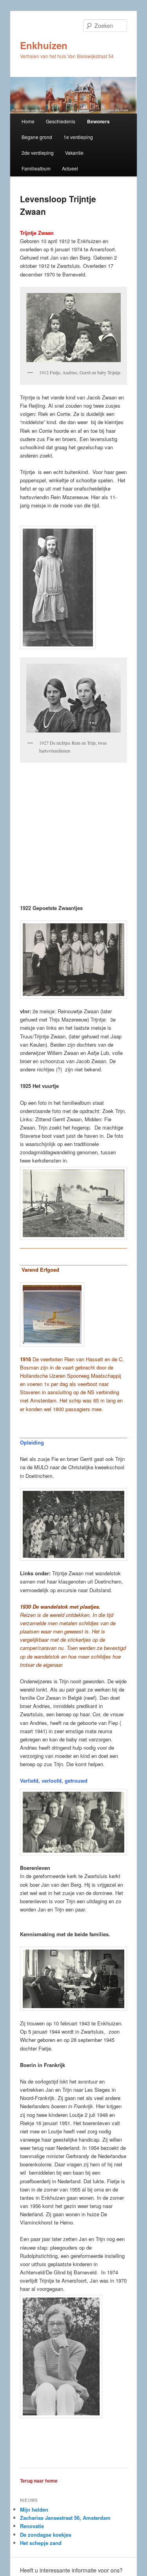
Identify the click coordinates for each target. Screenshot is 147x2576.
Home (28, 121)
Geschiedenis (61, 121)
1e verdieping (78, 137)
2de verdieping (38, 153)
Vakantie (74, 153)
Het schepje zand (41, 2543)
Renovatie (32, 2526)
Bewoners (98, 121)
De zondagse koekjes (46, 2535)
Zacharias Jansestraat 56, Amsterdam (65, 2518)
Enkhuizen (44, 45)
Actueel (70, 168)
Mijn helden (34, 2509)
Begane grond (37, 137)
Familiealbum (36, 168)
